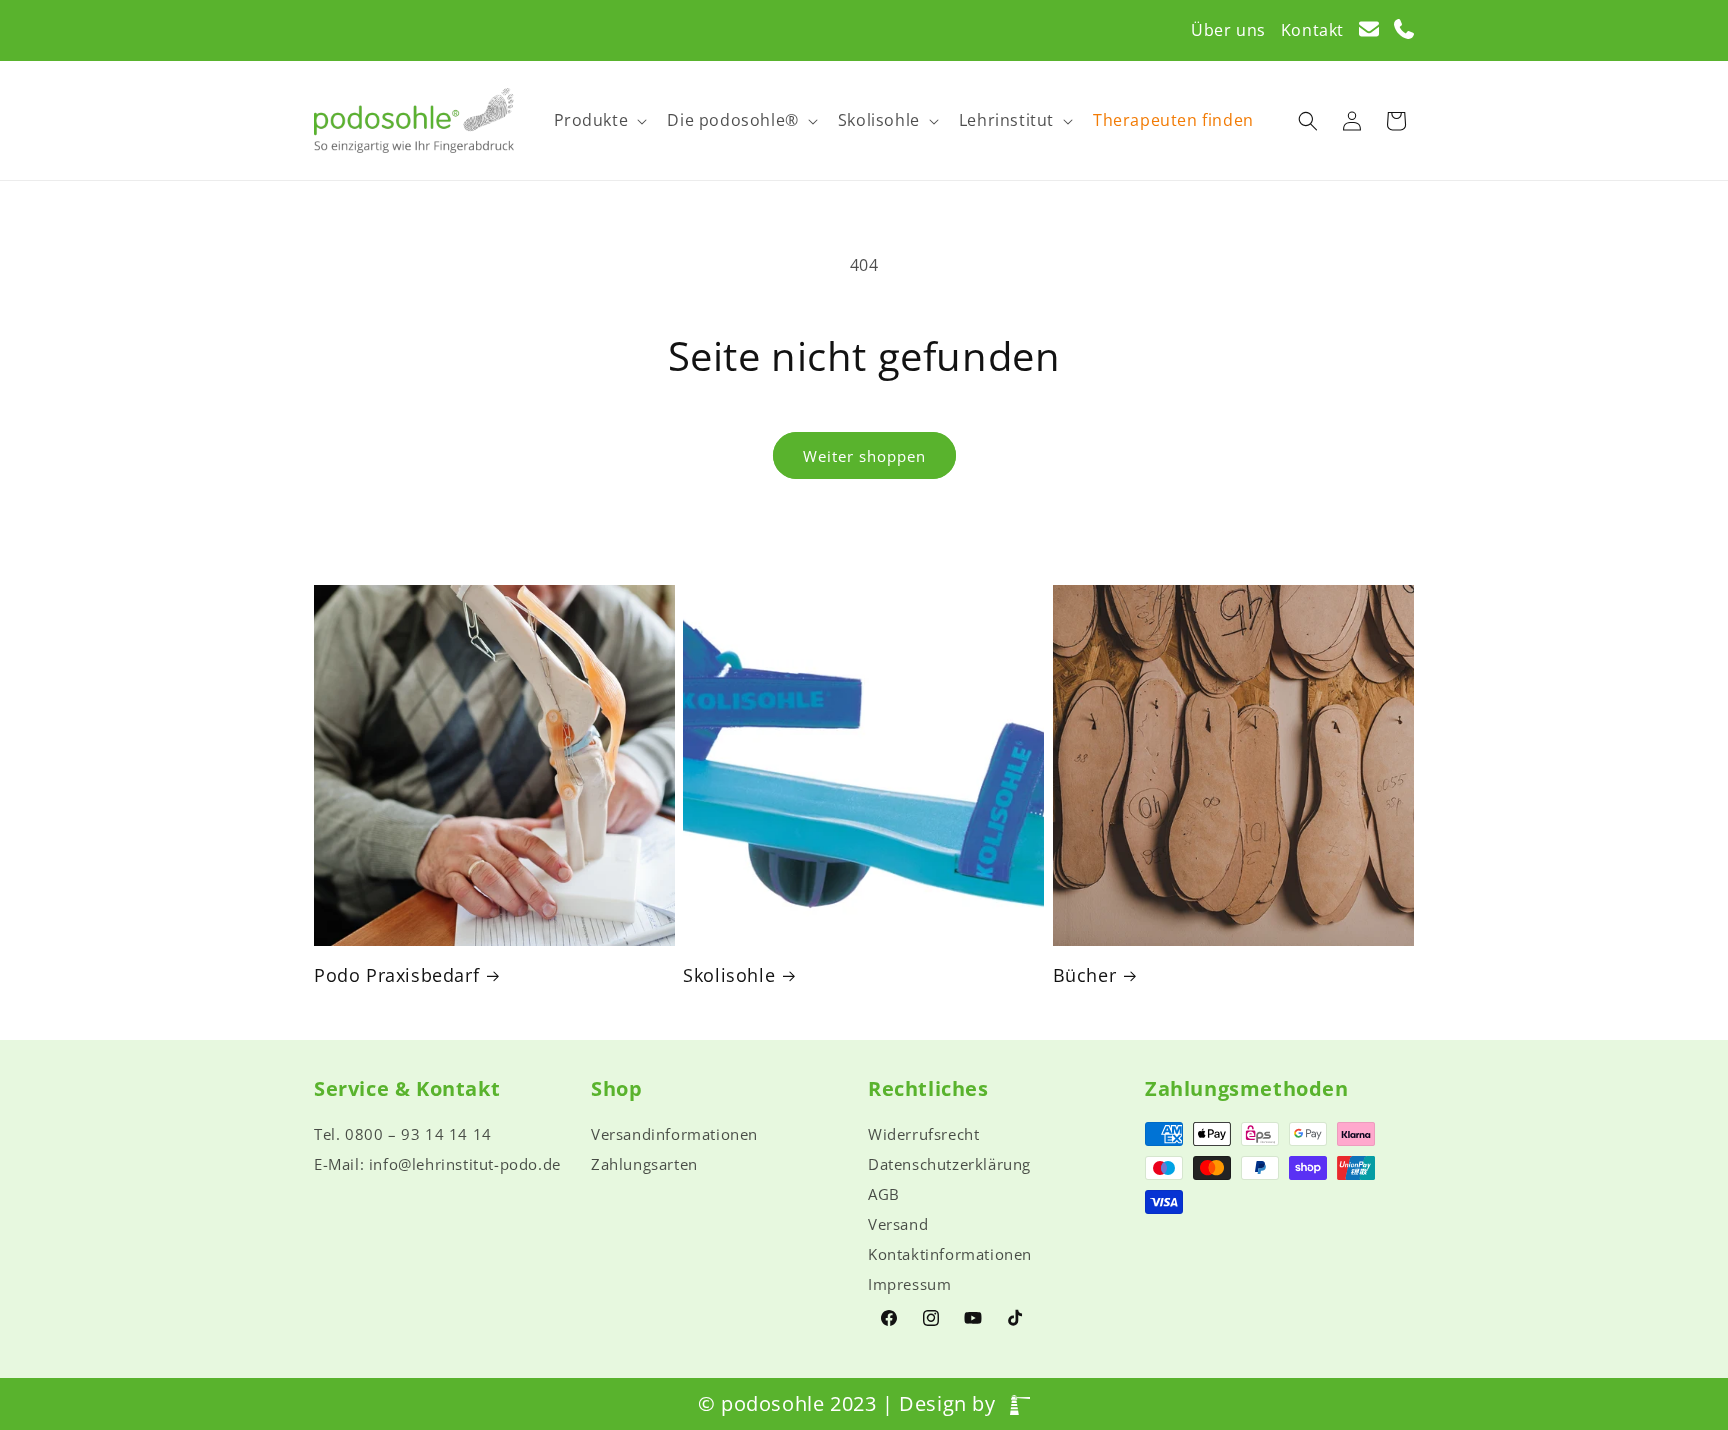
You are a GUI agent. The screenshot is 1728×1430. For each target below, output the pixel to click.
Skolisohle (729, 975)
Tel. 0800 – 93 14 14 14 (403, 1134)
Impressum (909, 1284)
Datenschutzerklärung (949, 1164)
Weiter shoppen (864, 456)
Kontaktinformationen (950, 1254)
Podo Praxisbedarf (396, 975)
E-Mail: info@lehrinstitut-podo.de (437, 1164)
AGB (884, 1194)
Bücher (1085, 975)
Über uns (1228, 30)
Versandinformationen (674, 1134)
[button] (599, 120)
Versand (898, 1224)
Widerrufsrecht (923, 1134)
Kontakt (1312, 30)
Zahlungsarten (644, 1164)
